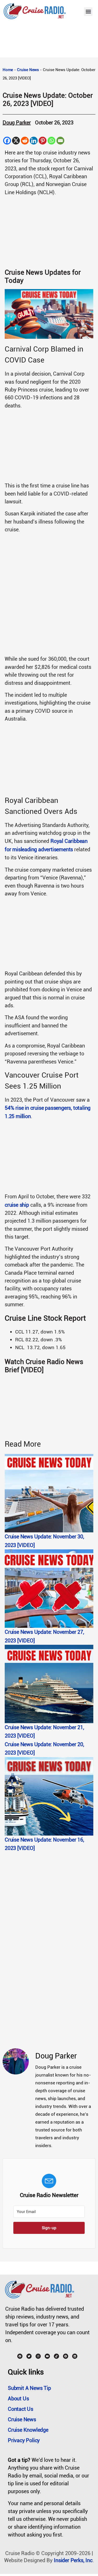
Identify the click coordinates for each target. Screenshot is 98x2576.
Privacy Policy (24, 2440)
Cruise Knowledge (28, 2430)
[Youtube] (47, 2356)
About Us (18, 2399)
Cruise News (28, 70)
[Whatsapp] (51, 141)
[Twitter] (29, 2356)
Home (8, 70)
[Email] (60, 141)
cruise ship (17, 1205)
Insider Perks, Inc (73, 2560)
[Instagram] (38, 2356)
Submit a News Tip (29, 2388)
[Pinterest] (43, 141)
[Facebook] (7, 141)
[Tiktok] (56, 2356)
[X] (16, 141)
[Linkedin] (34, 141)
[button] (88, 12)
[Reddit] (25, 141)
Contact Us (21, 2409)
